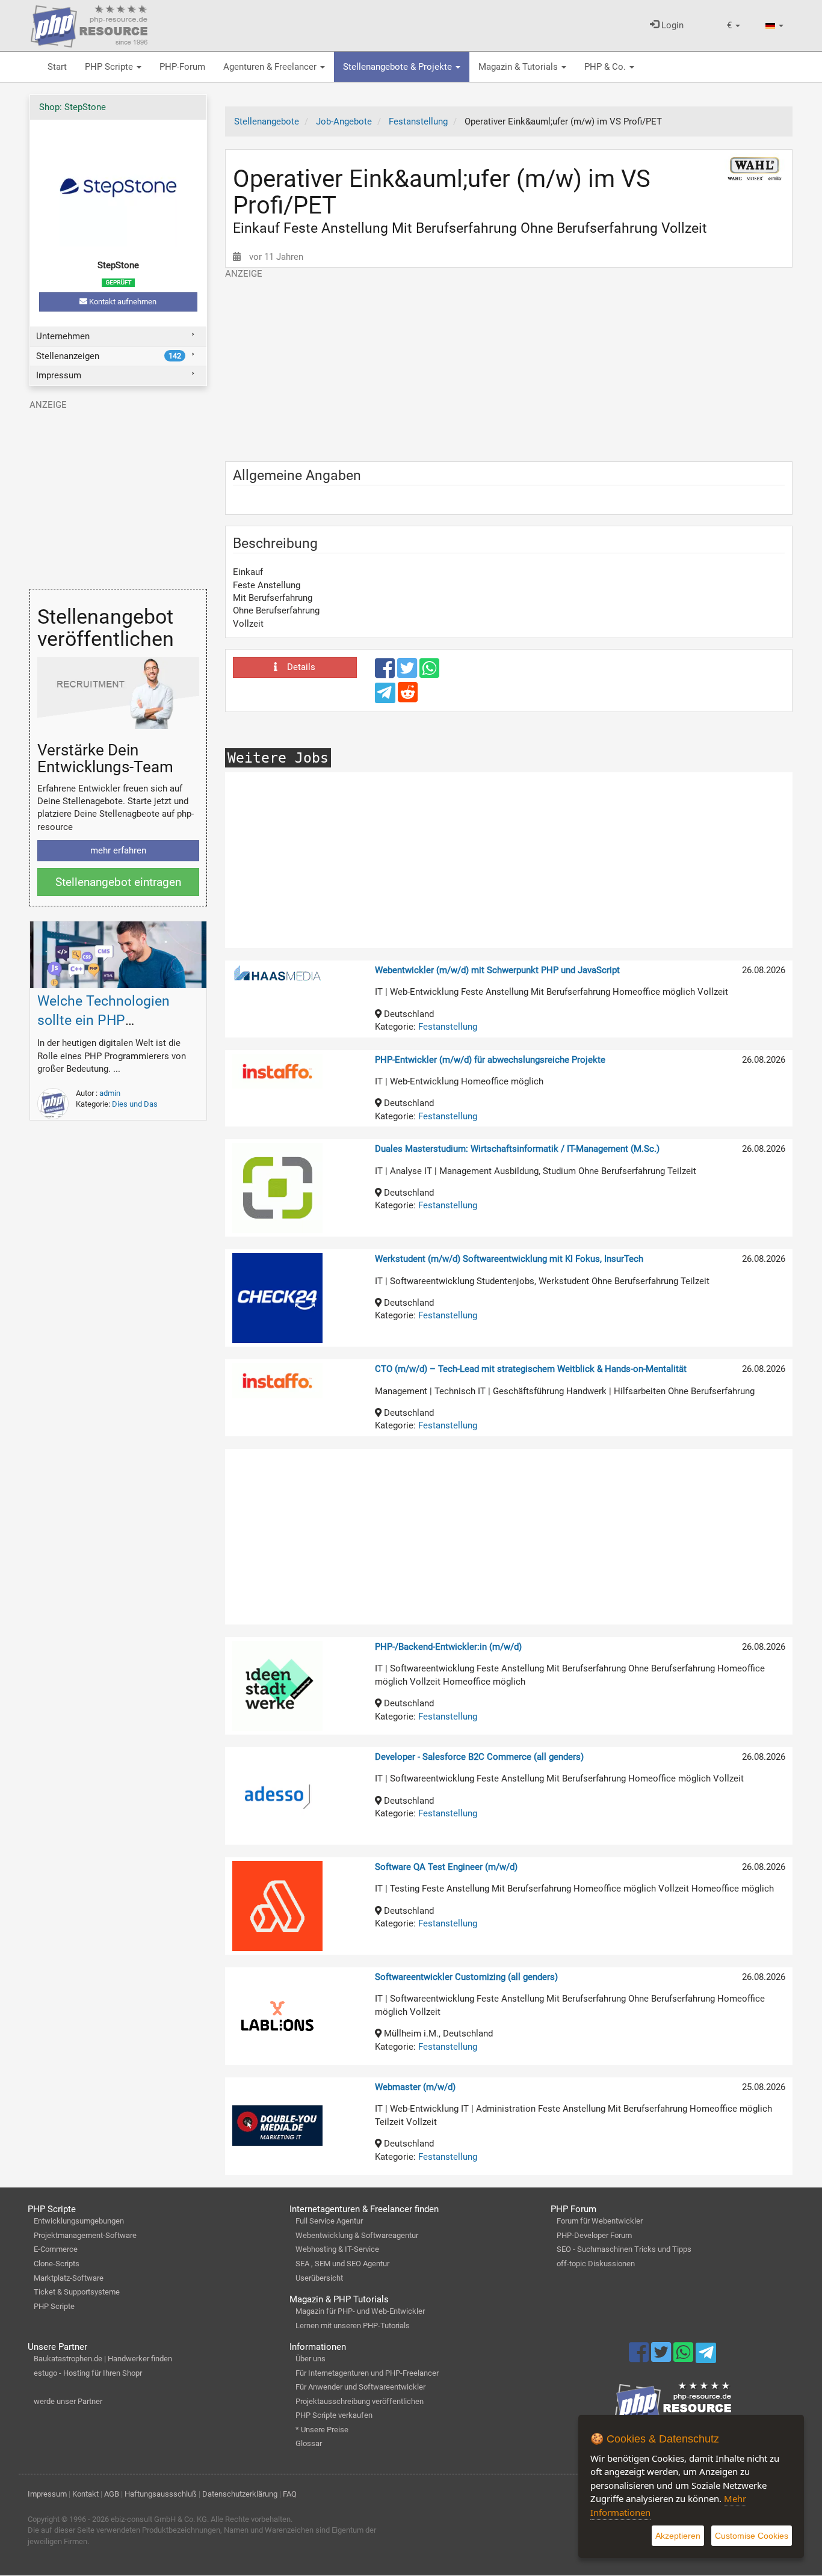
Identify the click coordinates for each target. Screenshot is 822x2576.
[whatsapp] (429, 674)
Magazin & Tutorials (519, 67)
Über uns (311, 2359)
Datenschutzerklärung (240, 2494)
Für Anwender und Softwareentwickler (360, 2387)
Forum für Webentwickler (600, 2221)
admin (110, 1093)
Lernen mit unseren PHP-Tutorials (353, 2325)
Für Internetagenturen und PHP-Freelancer (367, 2373)
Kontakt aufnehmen (122, 302)
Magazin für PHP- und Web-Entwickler (360, 2311)
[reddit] (408, 698)
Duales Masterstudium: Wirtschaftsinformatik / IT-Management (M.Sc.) (517, 1149)
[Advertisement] (509, 364)
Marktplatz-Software (69, 2278)
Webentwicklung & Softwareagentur (357, 2235)
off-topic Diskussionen (596, 2264)
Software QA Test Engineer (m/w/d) (446, 1867)
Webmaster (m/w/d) (415, 2087)
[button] (734, 26)
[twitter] (408, 674)
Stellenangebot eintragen (118, 882)
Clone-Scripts (57, 2264)
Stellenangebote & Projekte (399, 67)
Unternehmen (63, 336)
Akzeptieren (678, 2536)
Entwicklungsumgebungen (79, 2221)
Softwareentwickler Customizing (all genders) (466, 1977)
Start (57, 67)
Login (671, 25)
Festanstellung (448, 1027)
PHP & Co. (606, 67)
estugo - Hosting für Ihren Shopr (88, 2373)
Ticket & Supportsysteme (77, 2292)
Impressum (59, 375)
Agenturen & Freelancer (271, 67)
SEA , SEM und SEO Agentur (342, 2264)
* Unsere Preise (322, 2430)
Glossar (309, 2443)
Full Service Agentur (329, 2221)
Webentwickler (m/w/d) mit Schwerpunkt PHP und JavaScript (497, 970)
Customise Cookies (752, 2536)
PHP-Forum (182, 67)
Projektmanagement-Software (85, 2235)
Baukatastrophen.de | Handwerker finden (103, 2359)
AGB (112, 2494)
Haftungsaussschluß (161, 2494)
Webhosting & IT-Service (337, 2249)
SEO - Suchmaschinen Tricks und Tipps (624, 2249)
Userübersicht (319, 2278)
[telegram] (386, 696)
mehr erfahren (118, 850)
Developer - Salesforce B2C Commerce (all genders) (479, 1757)
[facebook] (386, 674)
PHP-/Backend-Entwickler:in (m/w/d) (448, 1647)
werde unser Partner (68, 2401)
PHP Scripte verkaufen (334, 2415)
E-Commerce (56, 2249)
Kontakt (85, 2494)
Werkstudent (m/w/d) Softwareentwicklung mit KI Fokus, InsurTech (509, 1259)
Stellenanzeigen (108, 356)
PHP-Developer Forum (594, 2235)
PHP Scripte (110, 67)
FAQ (290, 2494)
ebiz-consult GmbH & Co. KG (159, 2519)
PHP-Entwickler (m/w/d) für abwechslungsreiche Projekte (490, 1060)
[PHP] (89, 24)
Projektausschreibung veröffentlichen (360, 2401)
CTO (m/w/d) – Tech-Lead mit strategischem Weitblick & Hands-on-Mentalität (531, 1369)
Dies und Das (135, 1104)
